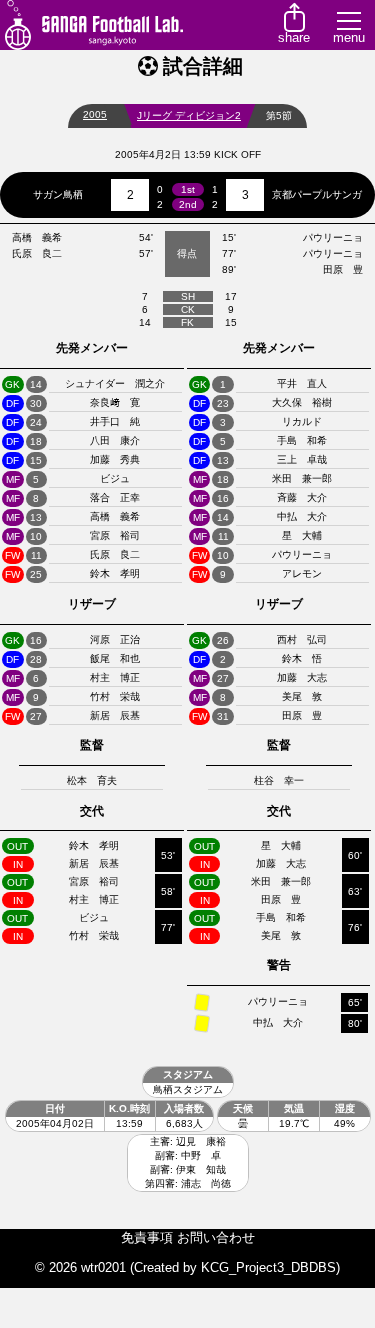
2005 (95, 114)
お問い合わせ (216, 1237)
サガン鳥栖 (58, 194)
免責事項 (147, 1237)
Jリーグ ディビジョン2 (189, 115)
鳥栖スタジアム (188, 1089)
